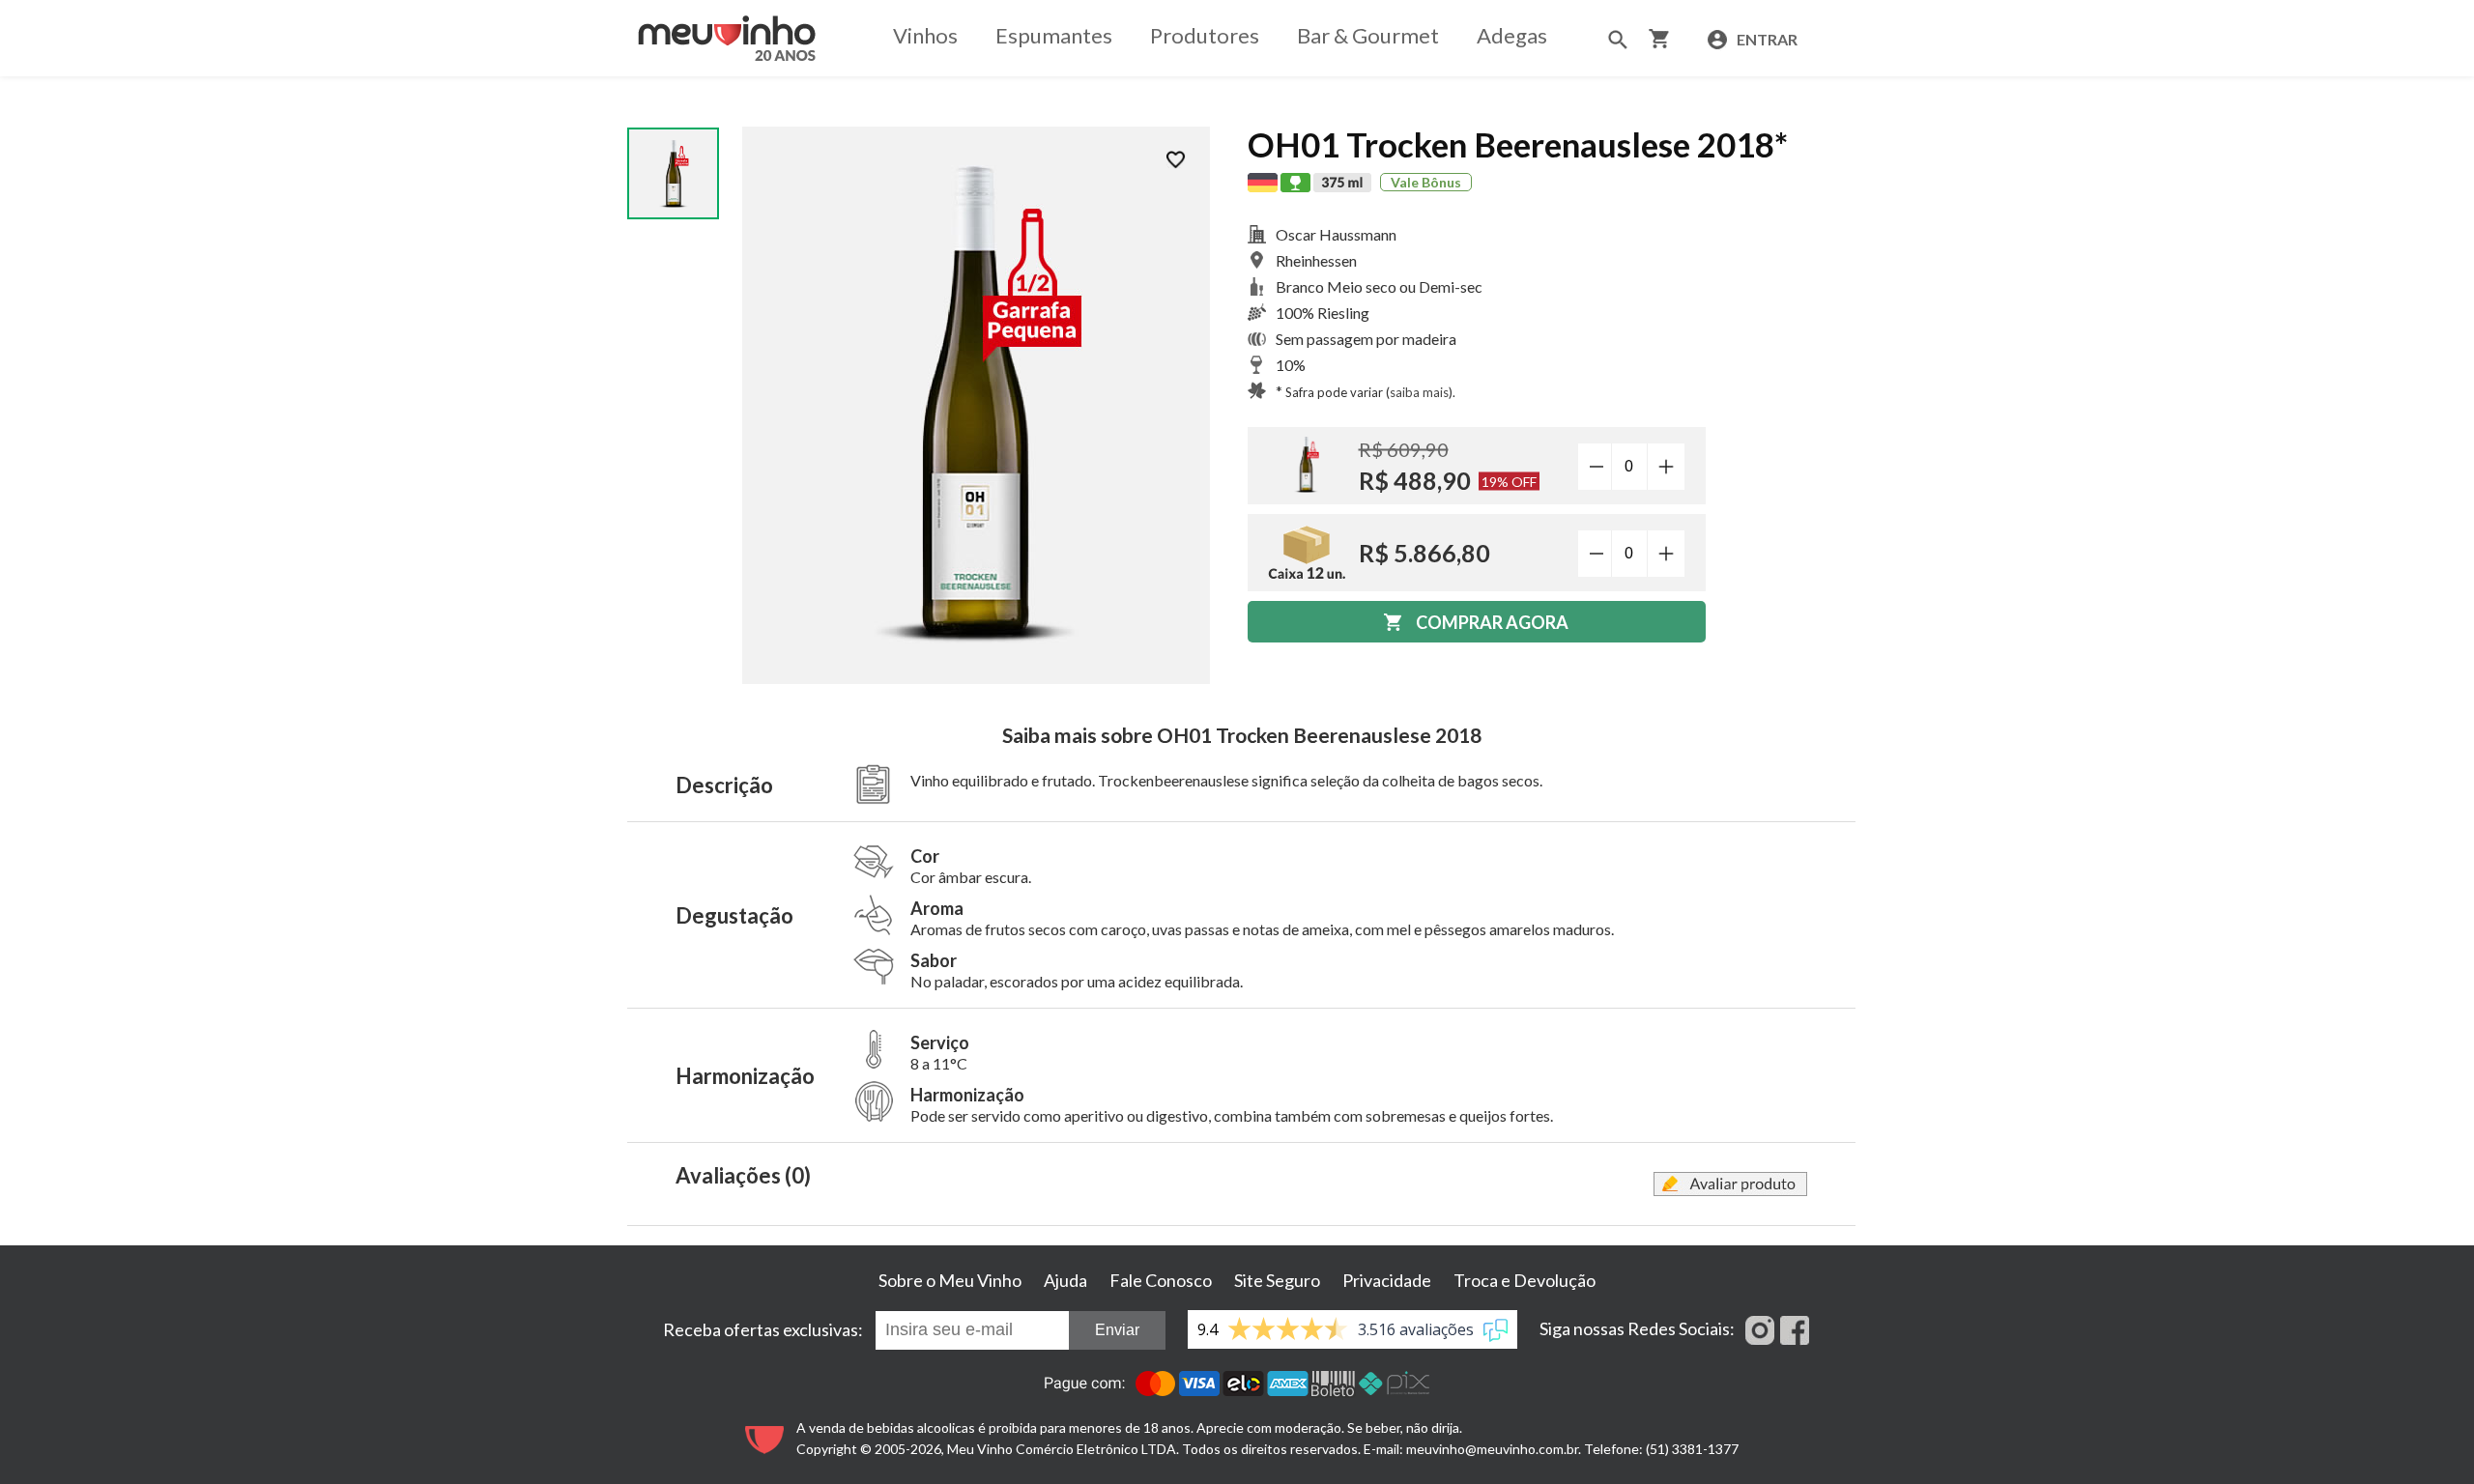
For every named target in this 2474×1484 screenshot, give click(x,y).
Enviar (1117, 1330)
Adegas (1512, 35)
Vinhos (925, 35)
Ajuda (1065, 1280)
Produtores (1205, 35)
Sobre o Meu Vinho (950, 1280)
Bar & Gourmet (1368, 35)
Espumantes (1054, 35)
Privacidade (1387, 1280)
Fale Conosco (1161, 1280)
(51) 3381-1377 (1692, 1449)
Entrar (1766, 39)
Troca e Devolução (1525, 1280)
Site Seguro (1277, 1280)
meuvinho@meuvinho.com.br (1492, 1449)
